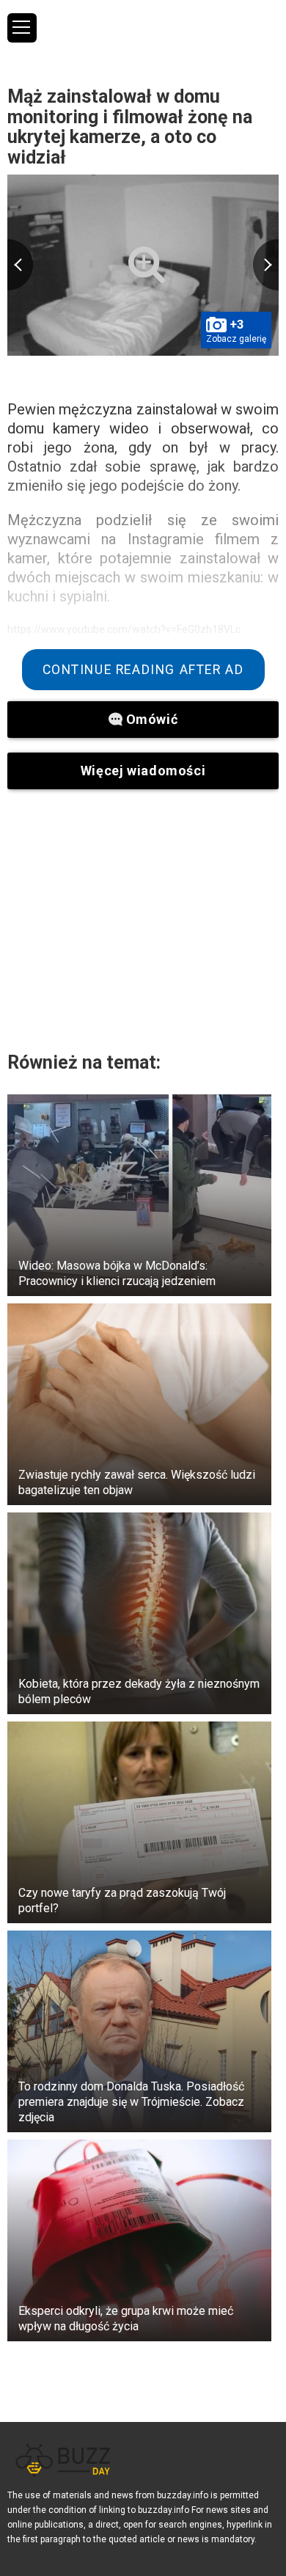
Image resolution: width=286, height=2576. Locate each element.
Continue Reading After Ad (143, 670)
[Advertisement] (143, 920)
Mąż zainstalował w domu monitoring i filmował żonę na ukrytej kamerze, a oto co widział (130, 127)
